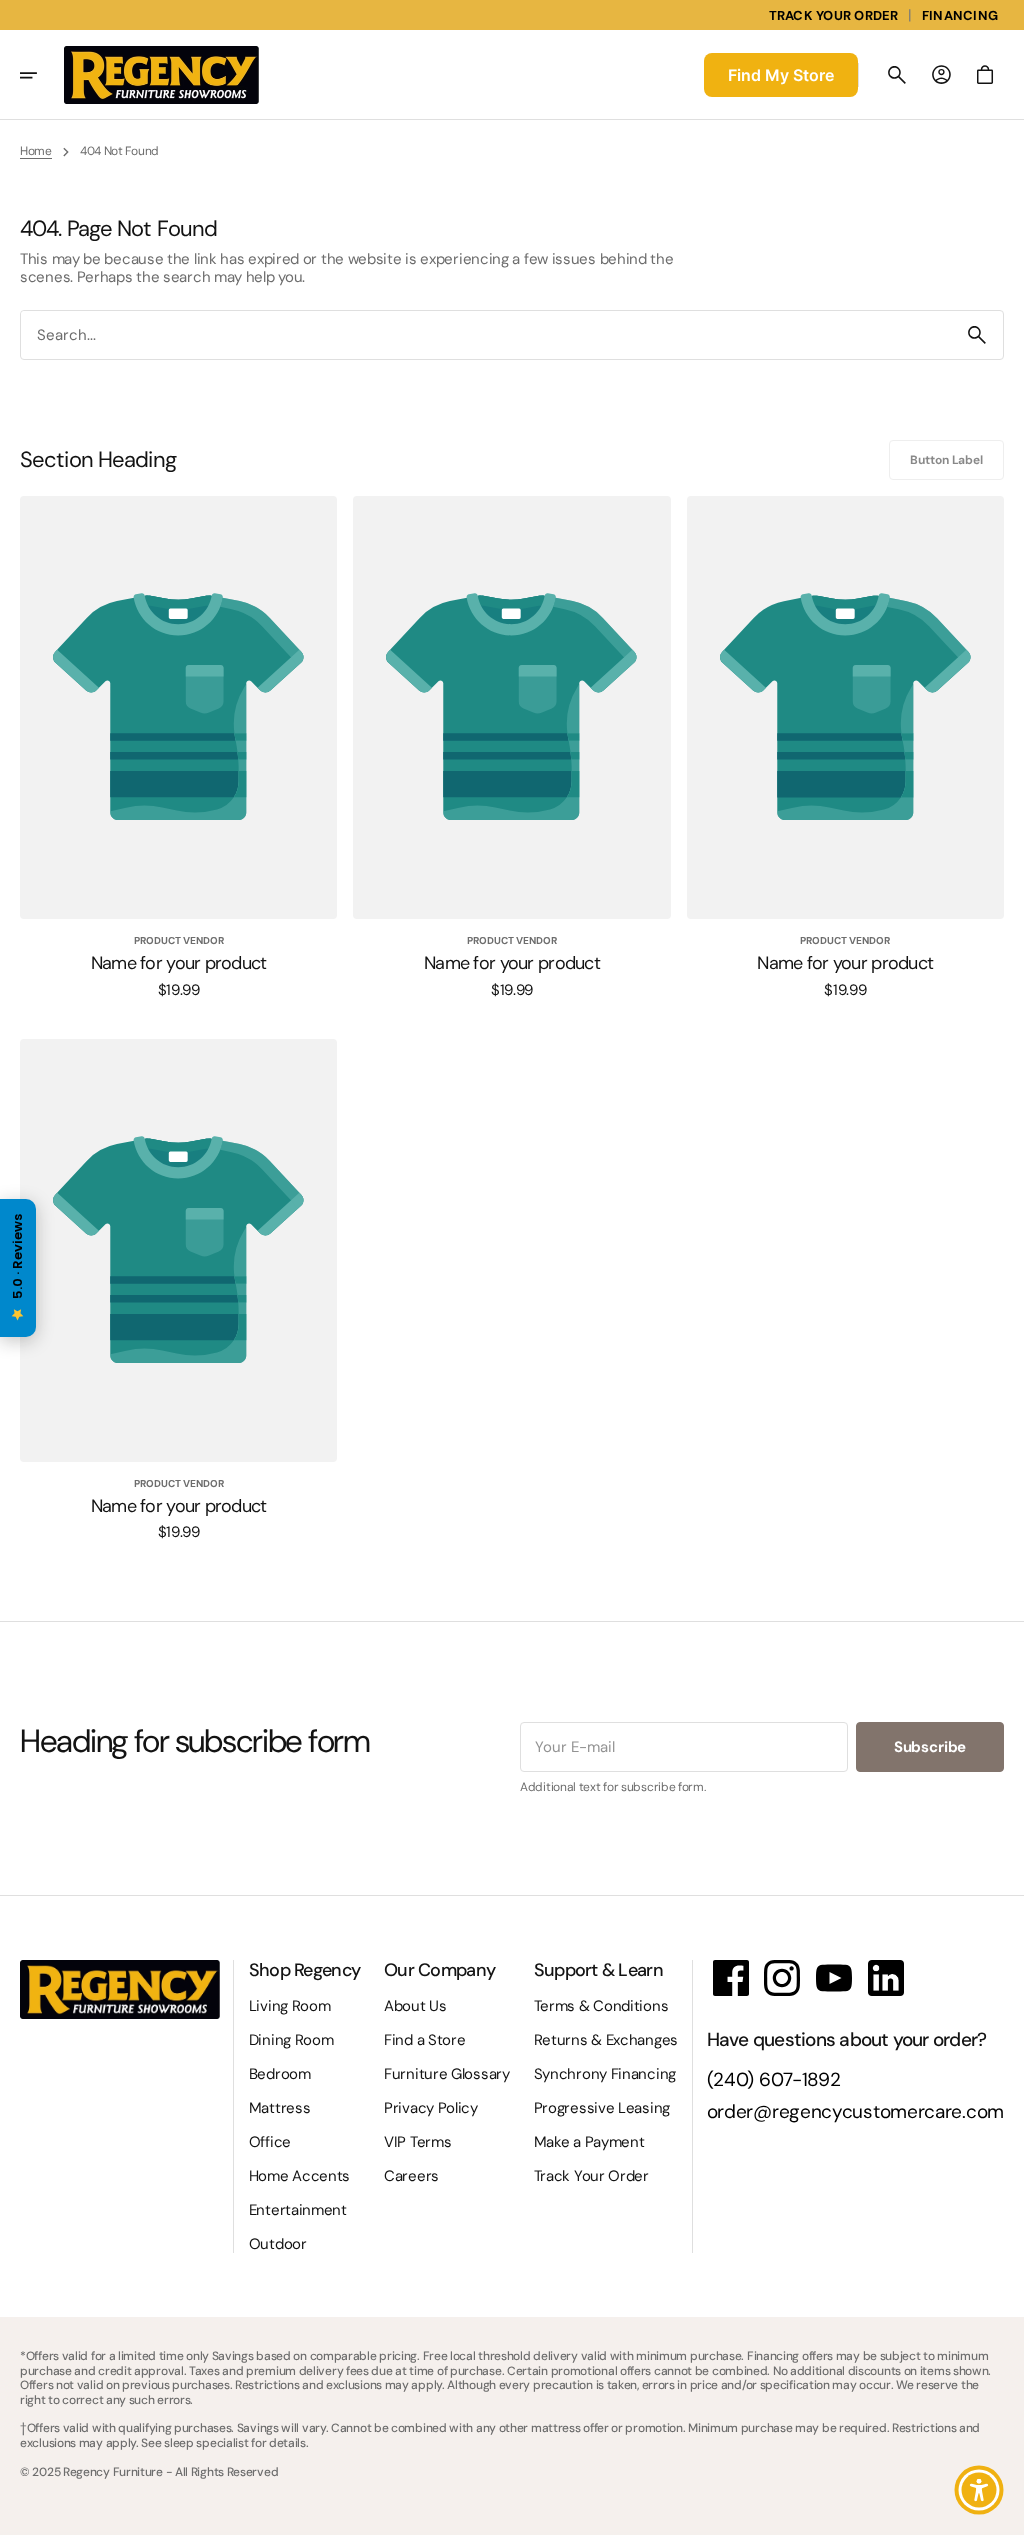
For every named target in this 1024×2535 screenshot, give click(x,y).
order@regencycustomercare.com (855, 2112)
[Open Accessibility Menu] (979, 2490)
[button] (42, 75)
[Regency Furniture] (161, 75)
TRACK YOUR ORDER (834, 15)
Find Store (781, 75)
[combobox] (486, 334)
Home (36, 151)
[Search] (977, 335)
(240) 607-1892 (774, 2080)
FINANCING (960, 15)
